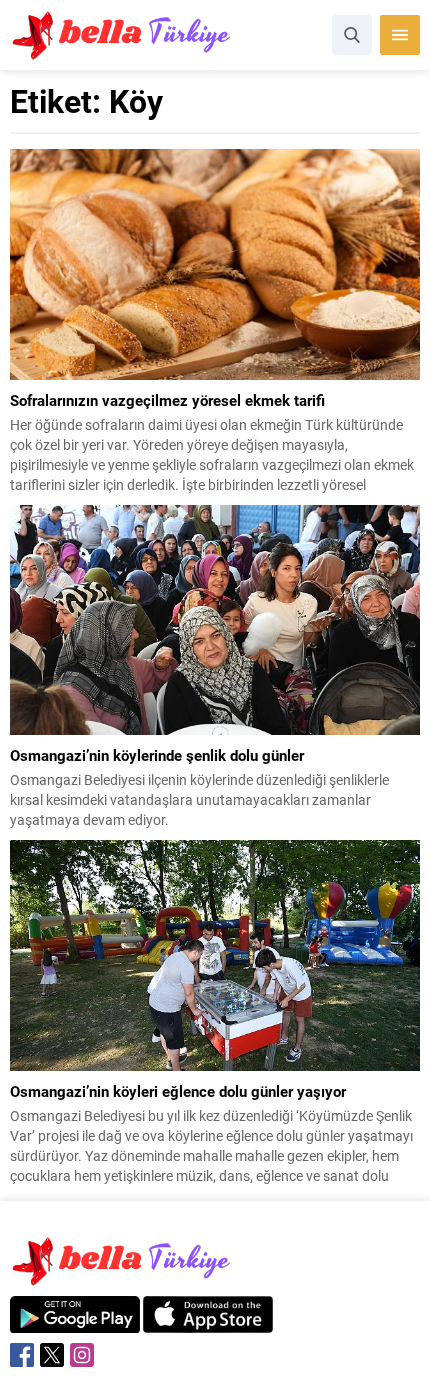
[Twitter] (52, 1355)
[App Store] (208, 1322)
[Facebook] (22, 1355)
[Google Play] (75, 1322)
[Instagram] (82, 1355)
